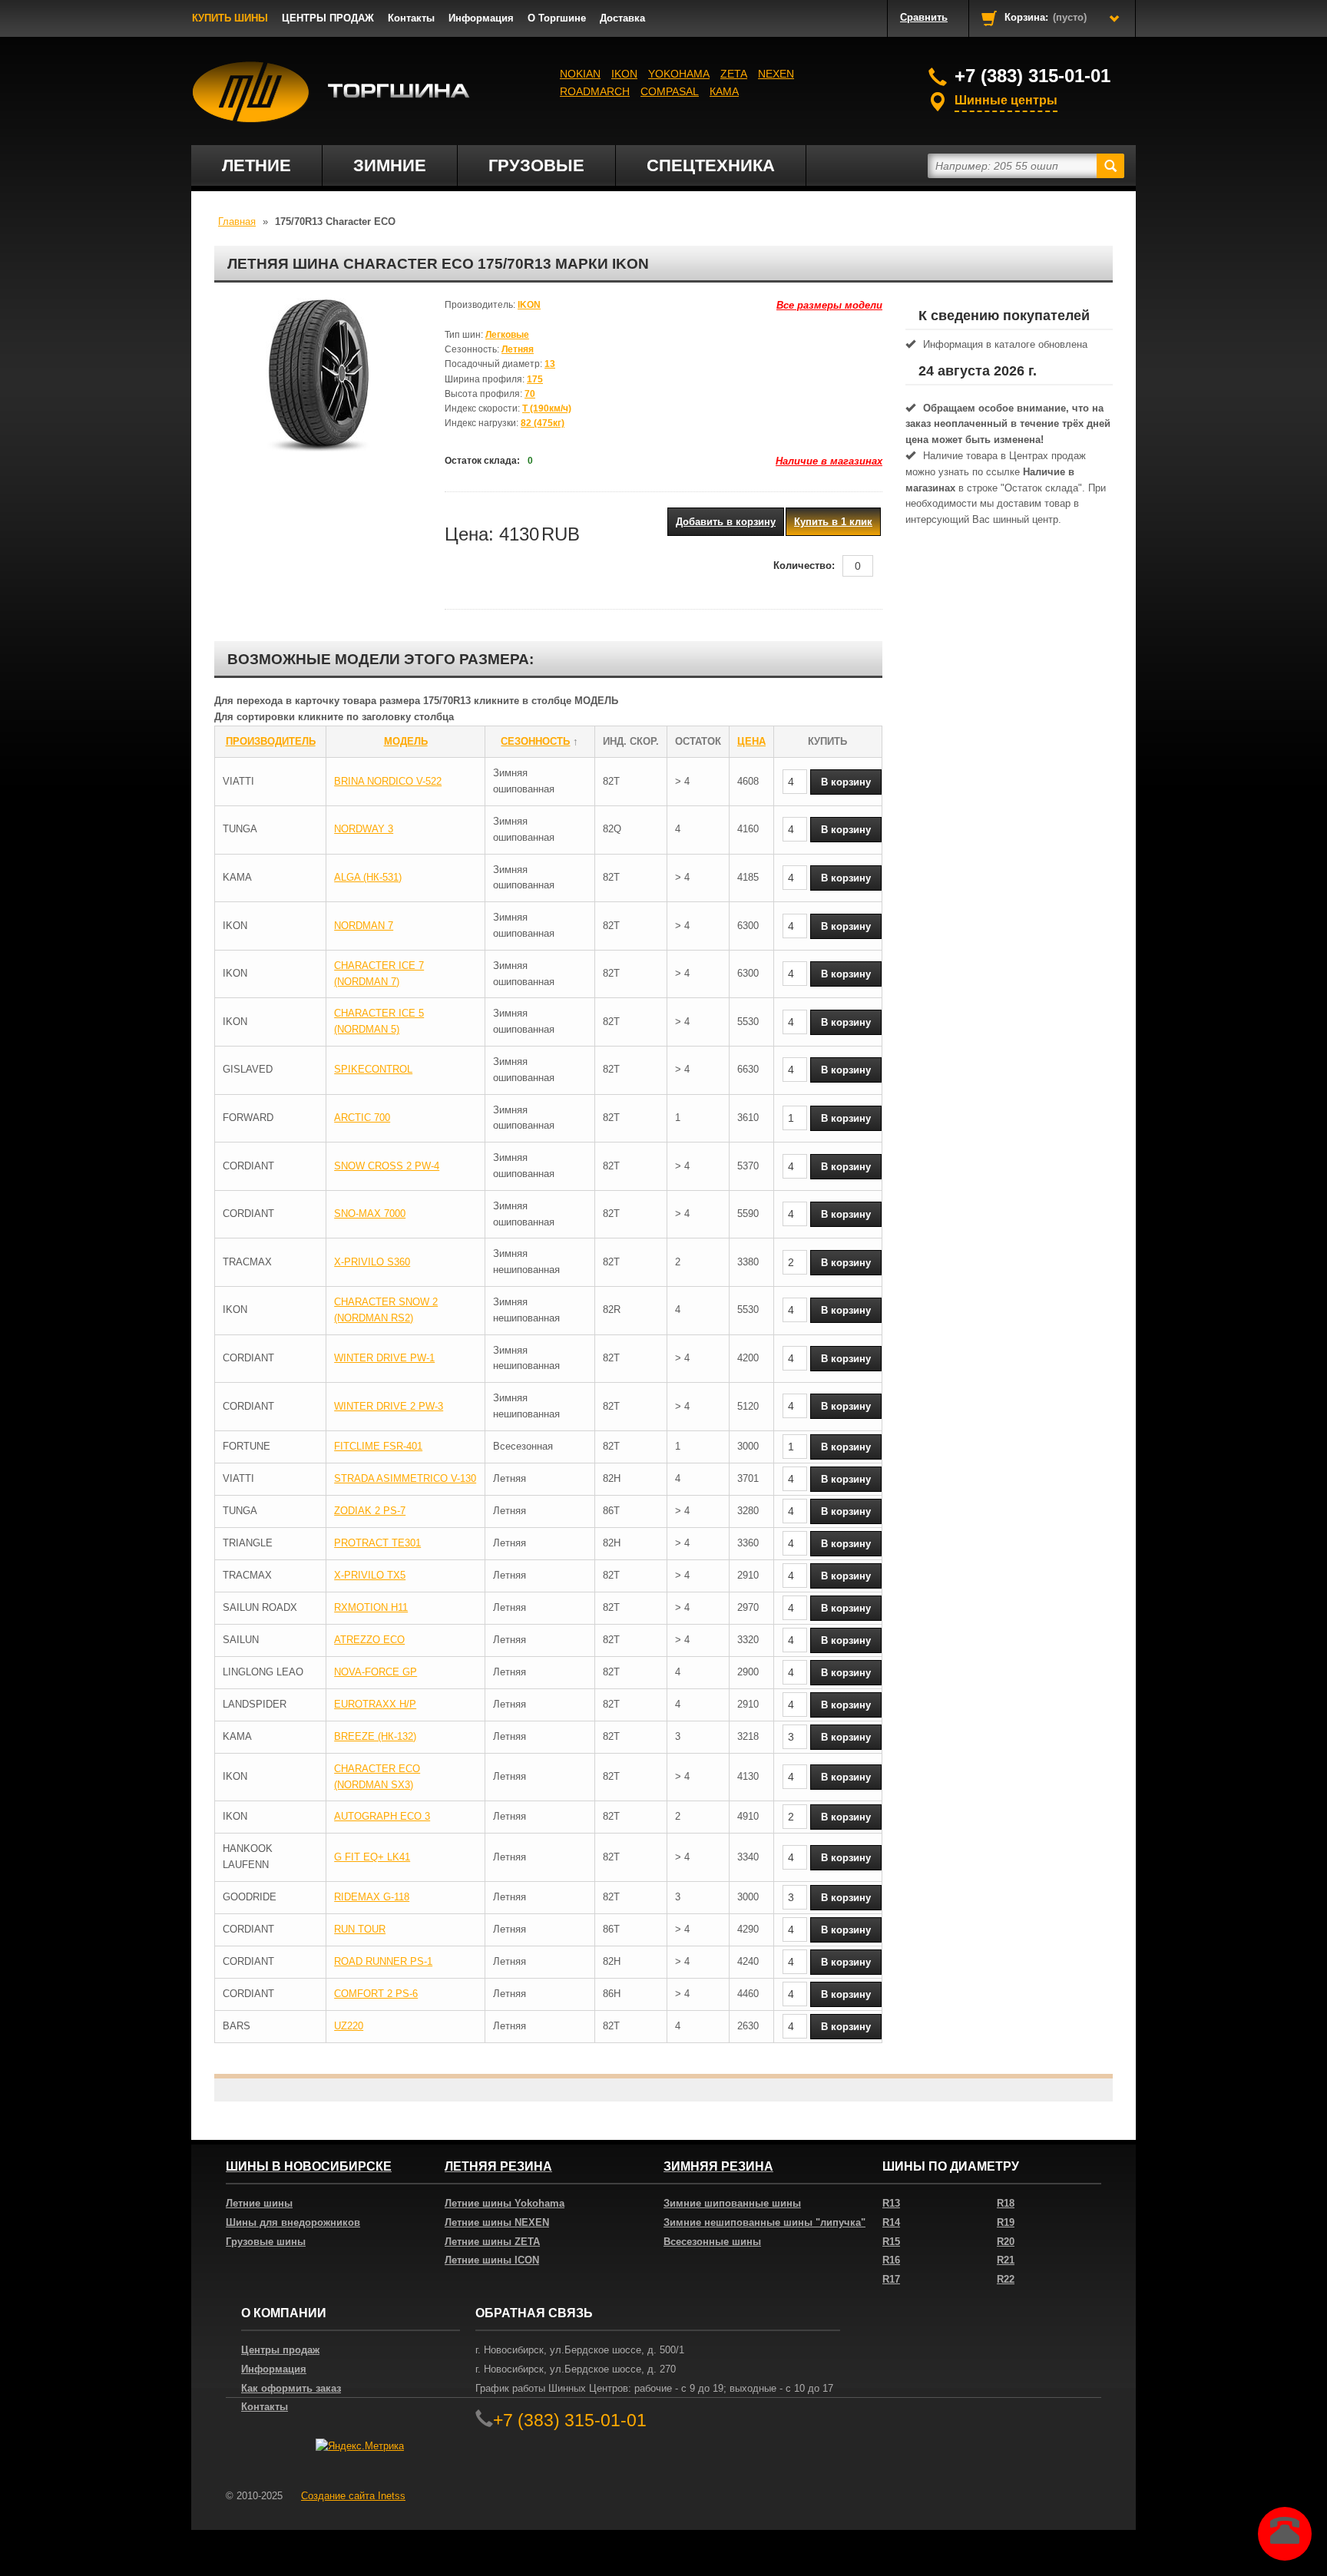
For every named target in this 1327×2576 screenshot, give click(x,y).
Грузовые (536, 165)
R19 (1006, 2222)
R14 (891, 2222)
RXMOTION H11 (371, 1607)
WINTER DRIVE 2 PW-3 (389, 1406)
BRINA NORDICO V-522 (388, 781)
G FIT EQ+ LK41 (372, 1857)
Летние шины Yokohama (505, 2203)
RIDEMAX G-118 (372, 1897)
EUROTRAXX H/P (375, 1704)
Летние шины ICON (492, 2260)
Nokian (580, 74)
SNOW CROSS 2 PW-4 (387, 1166)
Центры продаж (280, 2350)
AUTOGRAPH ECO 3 (382, 1816)
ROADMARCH (595, 91)
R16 (891, 2260)
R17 (891, 2279)
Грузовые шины (266, 2242)
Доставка (622, 18)
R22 (1006, 2279)
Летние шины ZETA (492, 2242)
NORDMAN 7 (364, 926)
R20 (1006, 2242)
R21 (1006, 2260)
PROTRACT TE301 (377, 1543)
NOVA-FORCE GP (376, 1672)
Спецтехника (711, 165)
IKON (624, 74)
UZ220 (349, 2026)
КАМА (724, 91)
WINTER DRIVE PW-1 (384, 1358)
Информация (481, 18)
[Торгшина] (331, 92)
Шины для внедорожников (293, 2222)
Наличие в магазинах (829, 461)
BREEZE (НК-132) (375, 1736)
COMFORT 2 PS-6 (376, 1994)
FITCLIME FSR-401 (378, 1446)
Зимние (390, 165)
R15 (891, 2242)
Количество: (804, 565)
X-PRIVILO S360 (372, 1262)
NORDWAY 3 (364, 829)
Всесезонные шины (712, 2242)
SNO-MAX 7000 (370, 1214)
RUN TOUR (360, 1929)
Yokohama (679, 74)
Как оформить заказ (291, 2388)
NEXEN (776, 74)
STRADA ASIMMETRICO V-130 (405, 1478)
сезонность (535, 741)
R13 (891, 2203)
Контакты (411, 18)
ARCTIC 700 (362, 1118)
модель (406, 741)
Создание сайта (353, 2496)
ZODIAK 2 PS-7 (370, 1511)
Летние (256, 165)
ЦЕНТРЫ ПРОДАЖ (328, 18)
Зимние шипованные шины (732, 2203)
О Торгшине (557, 18)
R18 (1006, 2203)
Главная (237, 222)
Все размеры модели (829, 305)
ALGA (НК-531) (368, 877)
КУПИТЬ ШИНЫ (230, 18)
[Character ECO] (318, 375)
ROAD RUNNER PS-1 (383, 1961)
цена (751, 741)
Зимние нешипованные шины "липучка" (764, 2222)
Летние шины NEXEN (497, 2222)
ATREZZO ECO (369, 1640)
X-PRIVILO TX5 (370, 1575)
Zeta (734, 74)
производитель (271, 741)
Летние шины (259, 2203)
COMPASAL (670, 91)
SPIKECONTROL (373, 1069)
